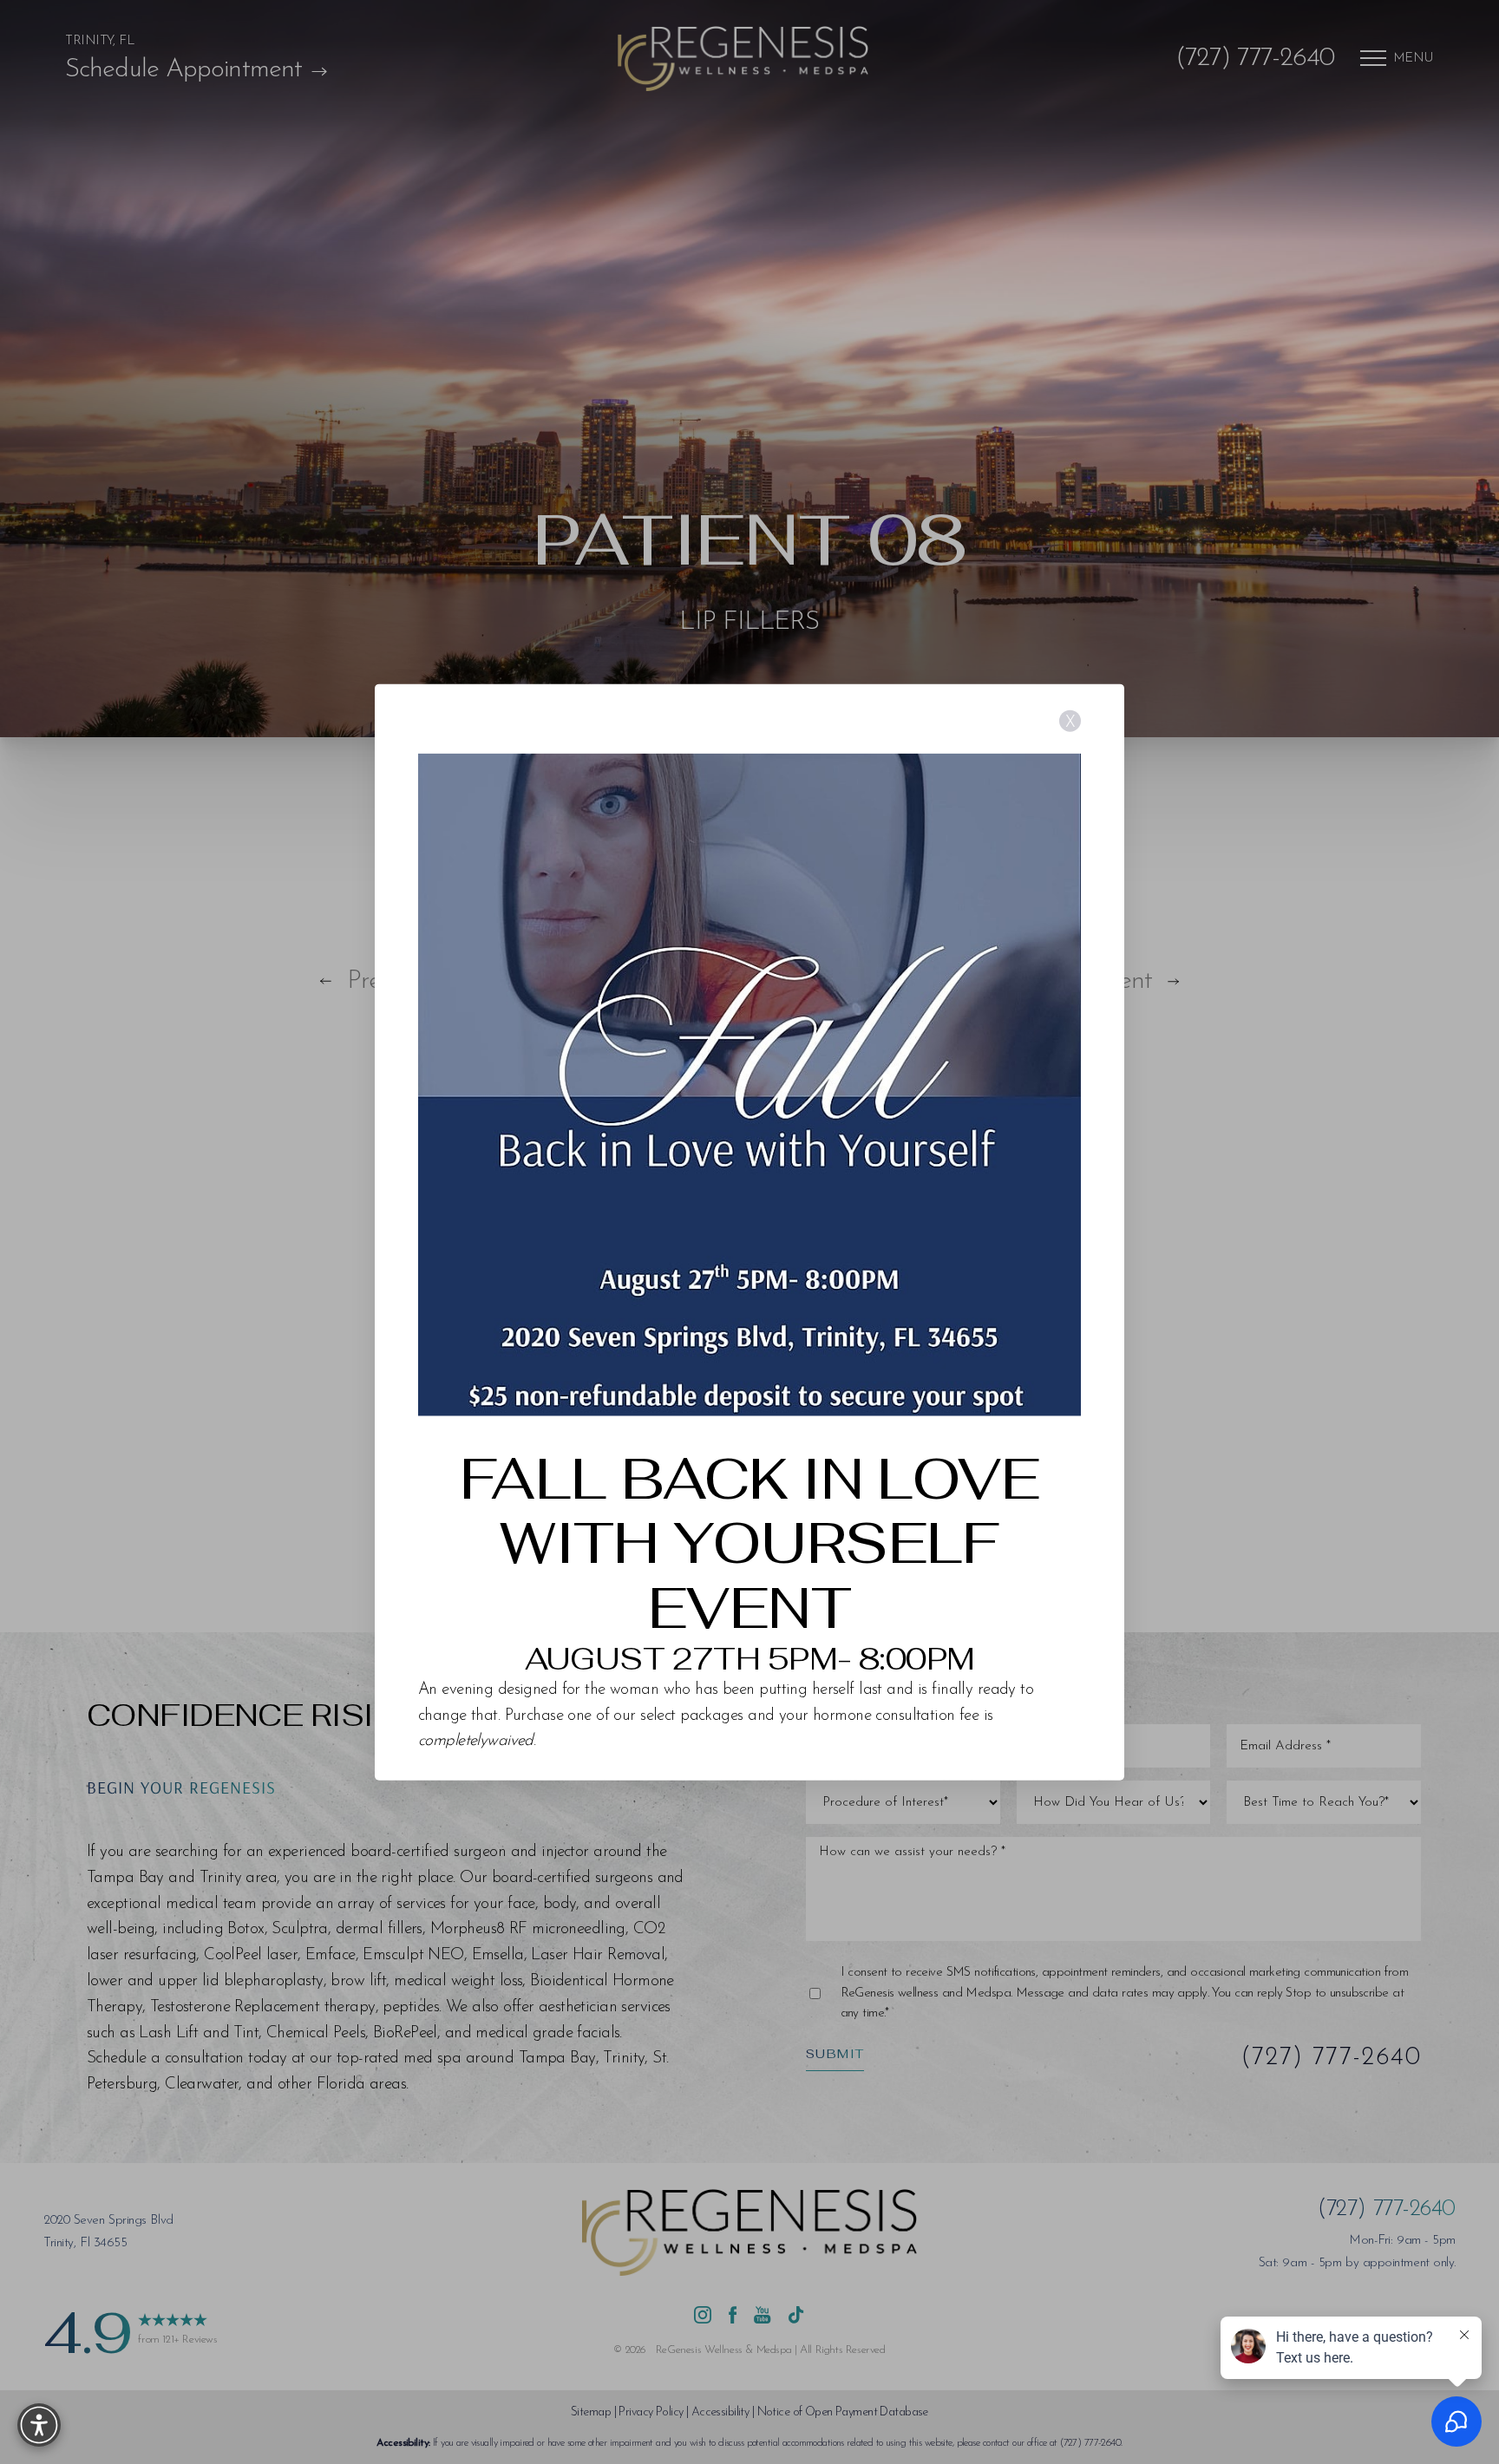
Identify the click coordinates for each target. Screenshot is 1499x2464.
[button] (39, 2425)
